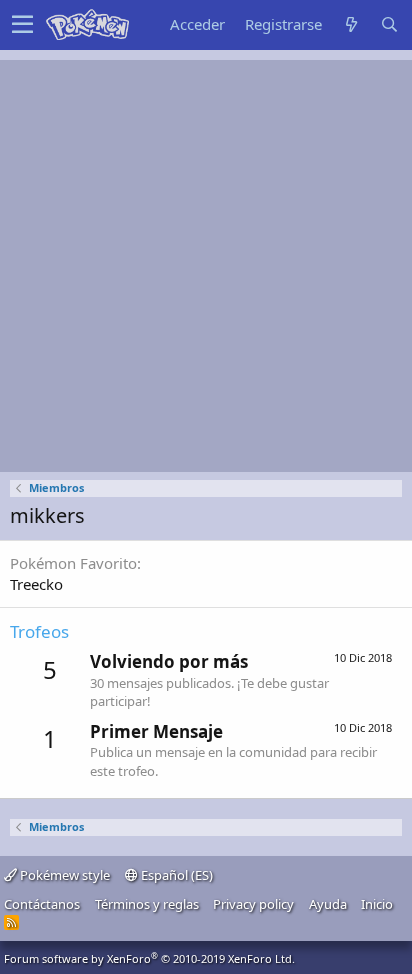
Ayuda (328, 904)
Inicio (377, 904)
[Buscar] (389, 24)
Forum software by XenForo (149, 958)
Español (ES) (175, 875)
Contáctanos (42, 904)
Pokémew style (63, 875)
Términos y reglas (147, 904)
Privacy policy (253, 904)
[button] (22, 25)
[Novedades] (351, 24)
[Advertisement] (206, 266)
